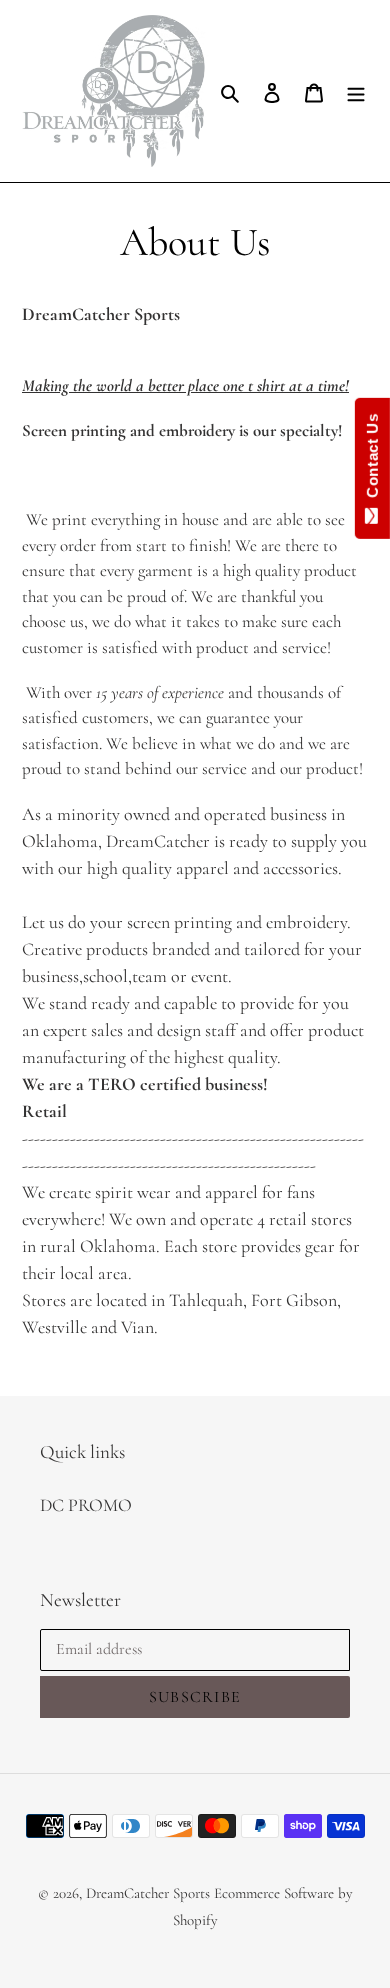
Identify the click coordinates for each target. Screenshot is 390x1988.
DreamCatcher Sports (148, 1893)
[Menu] (356, 90)
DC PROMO (86, 1505)
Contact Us (372, 460)
